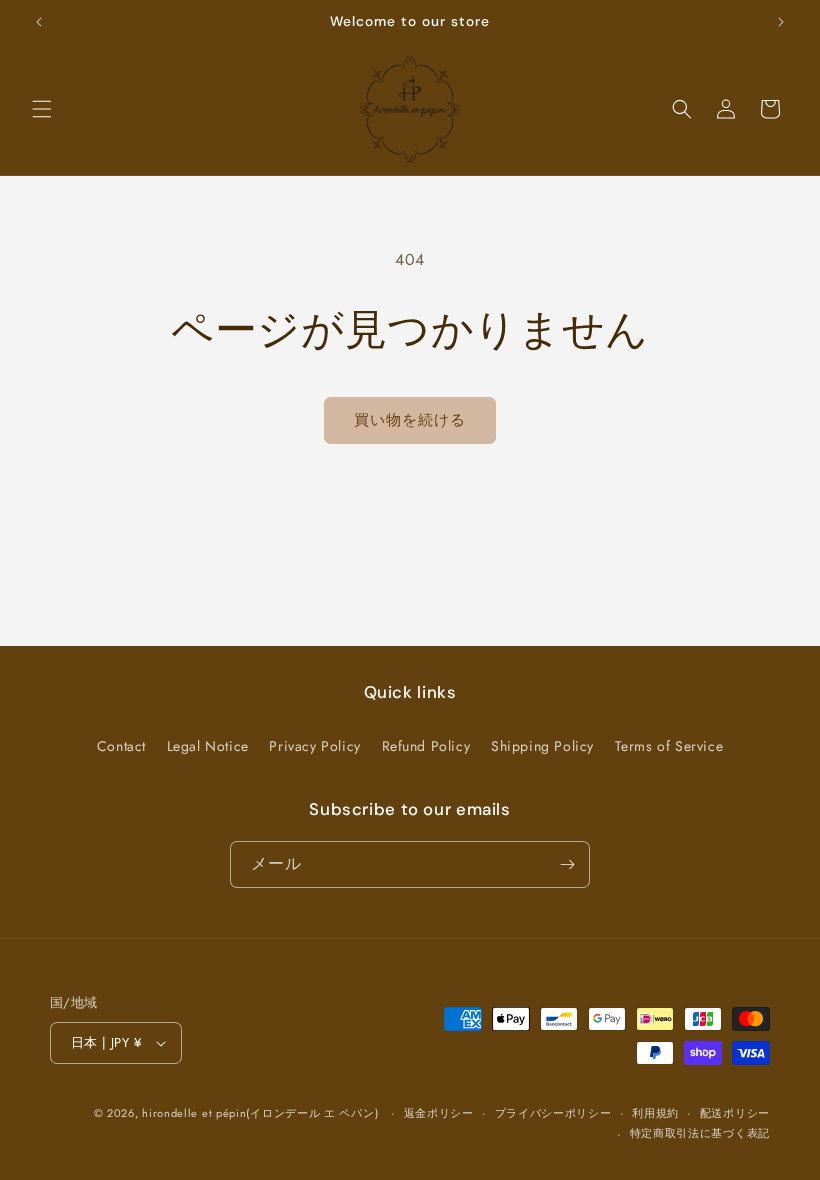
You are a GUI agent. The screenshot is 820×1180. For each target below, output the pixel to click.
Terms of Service (669, 746)
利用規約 (655, 1113)
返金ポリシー (439, 1113)
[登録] (567, 864)
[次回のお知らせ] (781, 22)
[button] (42, 109)
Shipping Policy (542, 746)
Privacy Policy (314, 746)
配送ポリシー (735, 1113)
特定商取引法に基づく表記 (700, 1133)
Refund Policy (426, 746)
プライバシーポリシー (553, 1113)
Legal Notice (208, 746)
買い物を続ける (410, 420)
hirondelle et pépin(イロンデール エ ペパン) (260, 1113)
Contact (121, 746)
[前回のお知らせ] (39, 22)
